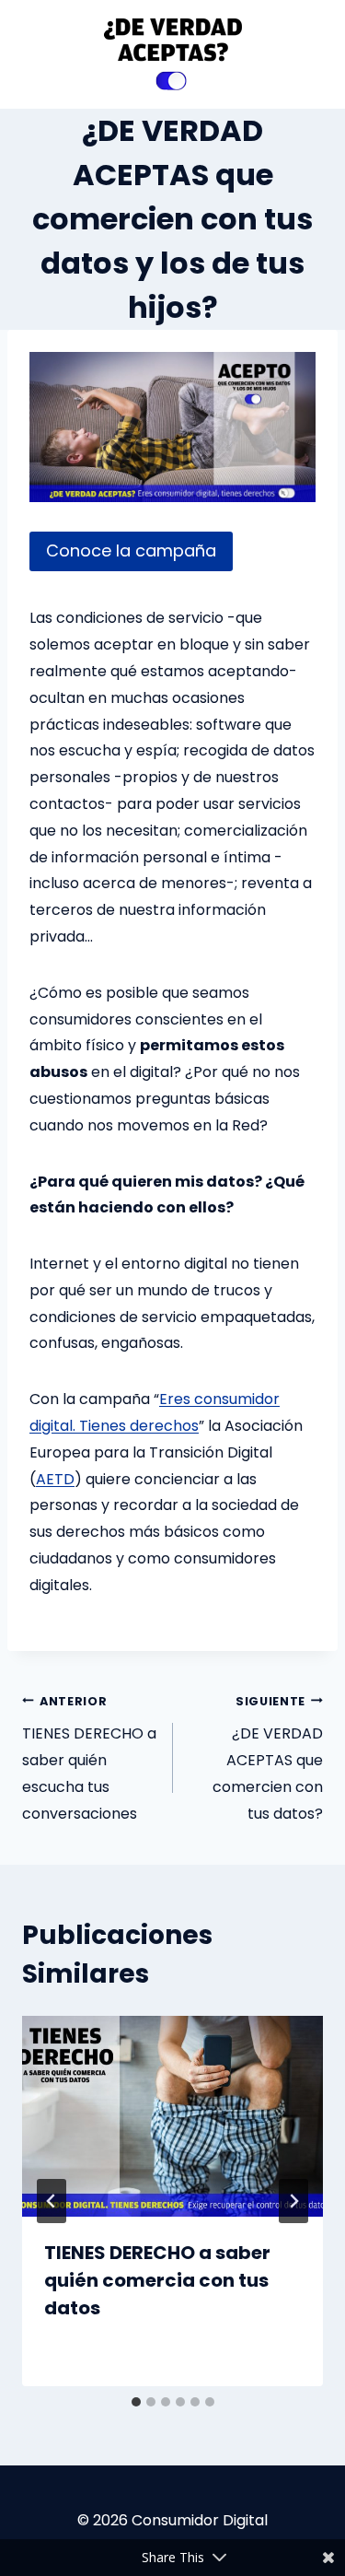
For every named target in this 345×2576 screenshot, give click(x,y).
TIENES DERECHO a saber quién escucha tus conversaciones (89, 1759)
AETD (55, 1479)
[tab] (136, 2402)
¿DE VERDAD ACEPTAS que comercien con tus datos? (268, 1759)
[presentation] (172, 2116)
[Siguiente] (293, 2201)
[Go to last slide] (52, 2201)
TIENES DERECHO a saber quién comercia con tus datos (157, 2280)
